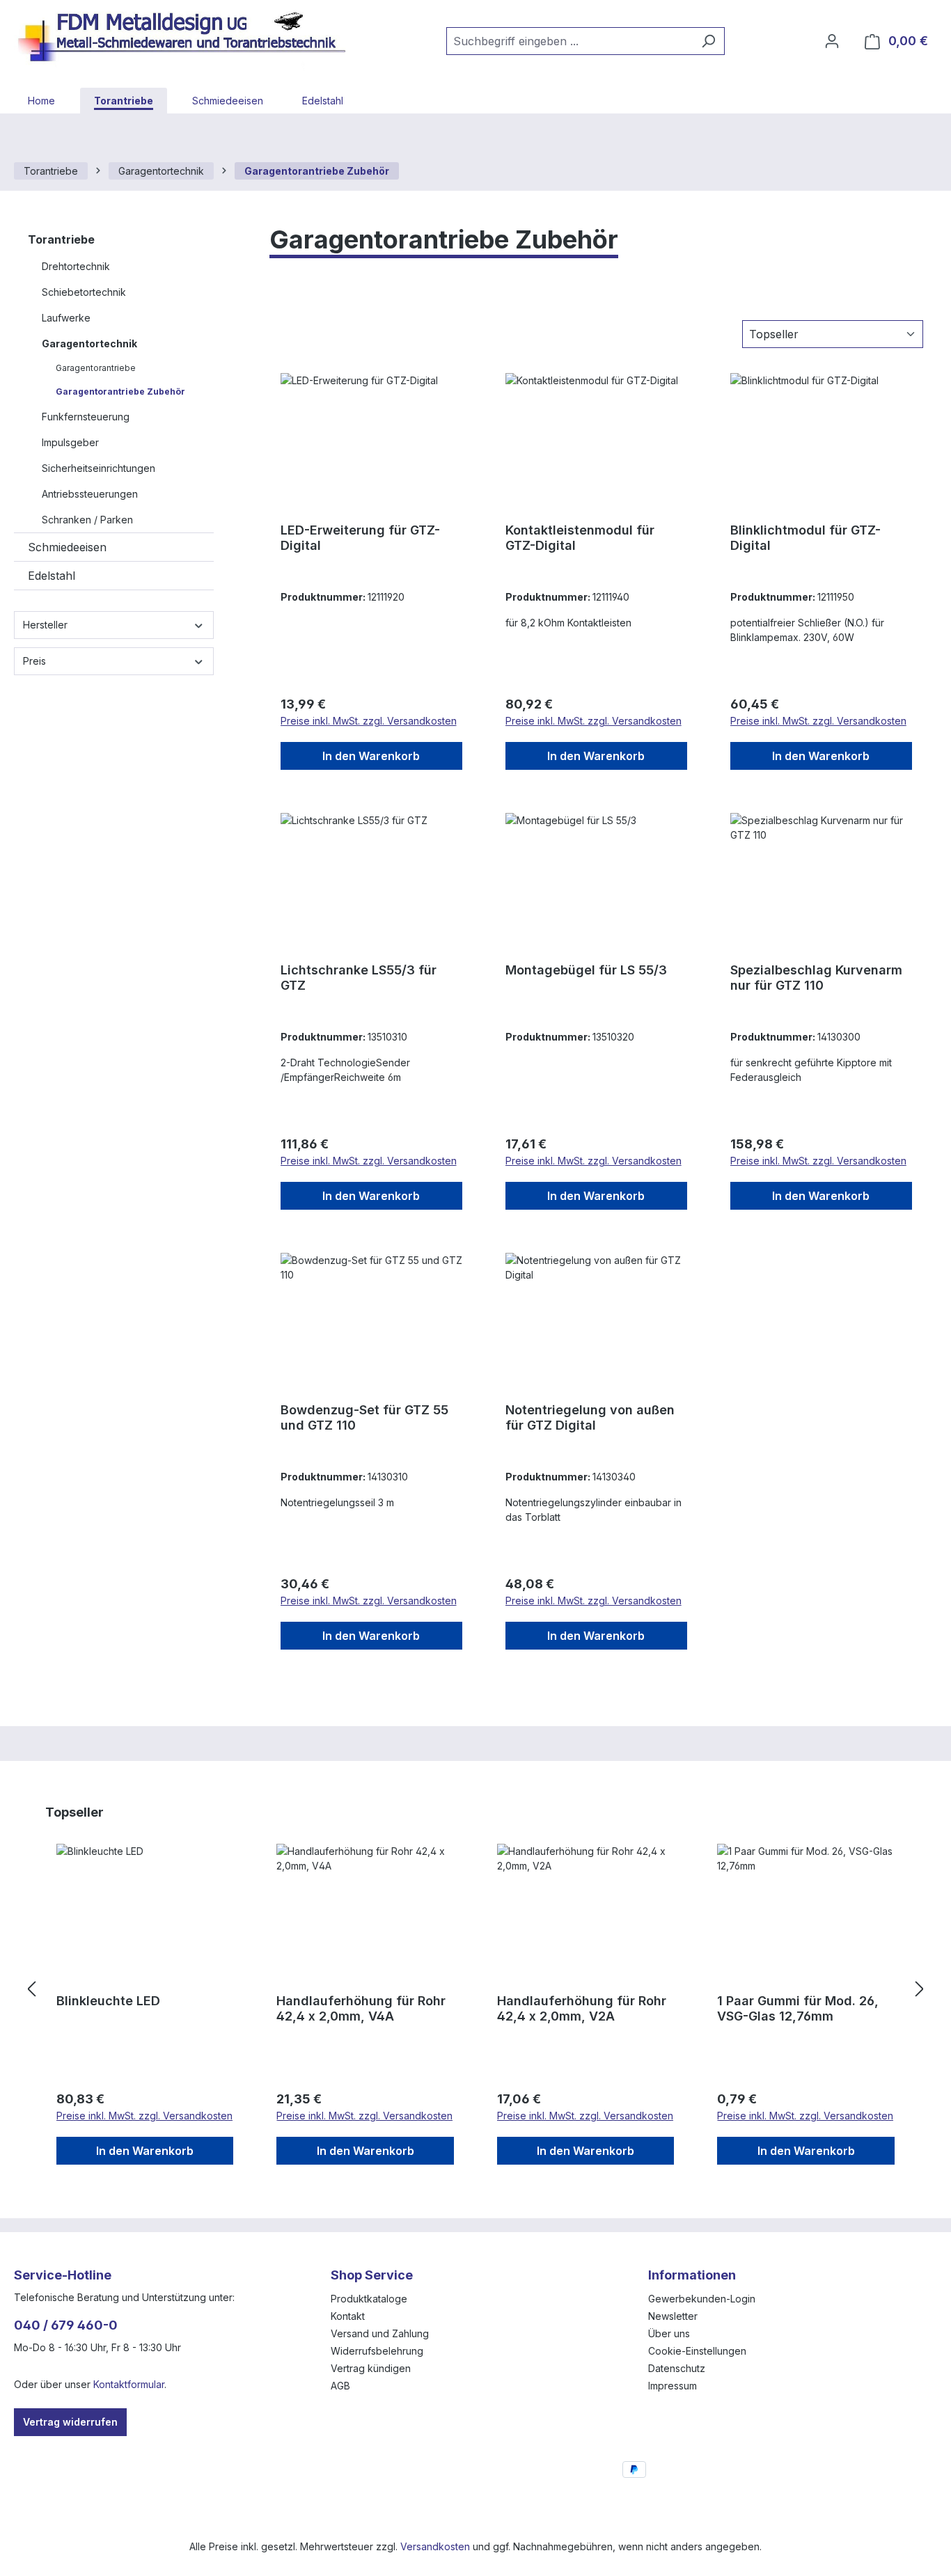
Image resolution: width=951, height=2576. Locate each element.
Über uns (669, 2333)
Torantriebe (61, 239)
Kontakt (348, 2316)
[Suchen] (708, 41)
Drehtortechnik (76, 266)
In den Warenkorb (371, 756)
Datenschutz (677, 2368)
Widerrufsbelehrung (377, 2351)
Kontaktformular (129, 2384)
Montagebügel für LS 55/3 (586, 970)
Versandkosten (435, 2546)
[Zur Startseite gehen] (188, 38)
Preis (34, 661)
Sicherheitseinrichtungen (99, 468)
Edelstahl (52, 576)
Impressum (673, 2386)
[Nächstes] (920, 1990)
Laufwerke (66, 318)
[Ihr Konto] (832, 41)
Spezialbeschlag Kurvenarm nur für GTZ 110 (816, 978)
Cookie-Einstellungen (697, 2351)
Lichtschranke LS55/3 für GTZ (359, 978)
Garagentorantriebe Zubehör (120, 392)
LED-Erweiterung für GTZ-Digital (360, 538)
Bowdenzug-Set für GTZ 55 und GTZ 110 (364, 1417)
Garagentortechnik (89, 343)
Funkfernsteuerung (86, 417)
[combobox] (569, 41)
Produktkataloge (369, 2299)
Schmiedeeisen (67, 547)
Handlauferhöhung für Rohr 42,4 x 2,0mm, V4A (361, 2008)
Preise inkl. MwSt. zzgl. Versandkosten (369, 721)
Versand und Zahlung (380, 2333)
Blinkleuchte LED (108, 2001)
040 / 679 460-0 (66, 2325)
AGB (340, 2386)
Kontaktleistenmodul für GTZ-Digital (580, 538)
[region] (475, 1990)
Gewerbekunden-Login (702, 2299)
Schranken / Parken (87, 520)
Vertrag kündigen (371, 2368)
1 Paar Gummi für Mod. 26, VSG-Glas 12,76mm (798, 2008)
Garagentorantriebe (96, 368)
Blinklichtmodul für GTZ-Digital (805, 538)
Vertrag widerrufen (70, 2422)
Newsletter (673, 2316)
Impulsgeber (70, 442)
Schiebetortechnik (84, 292)
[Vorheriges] (31, 1990)
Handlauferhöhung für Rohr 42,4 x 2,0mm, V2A (582, 2008)
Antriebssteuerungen (90, 494)
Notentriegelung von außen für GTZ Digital (590, 1417)
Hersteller (45, 625)
